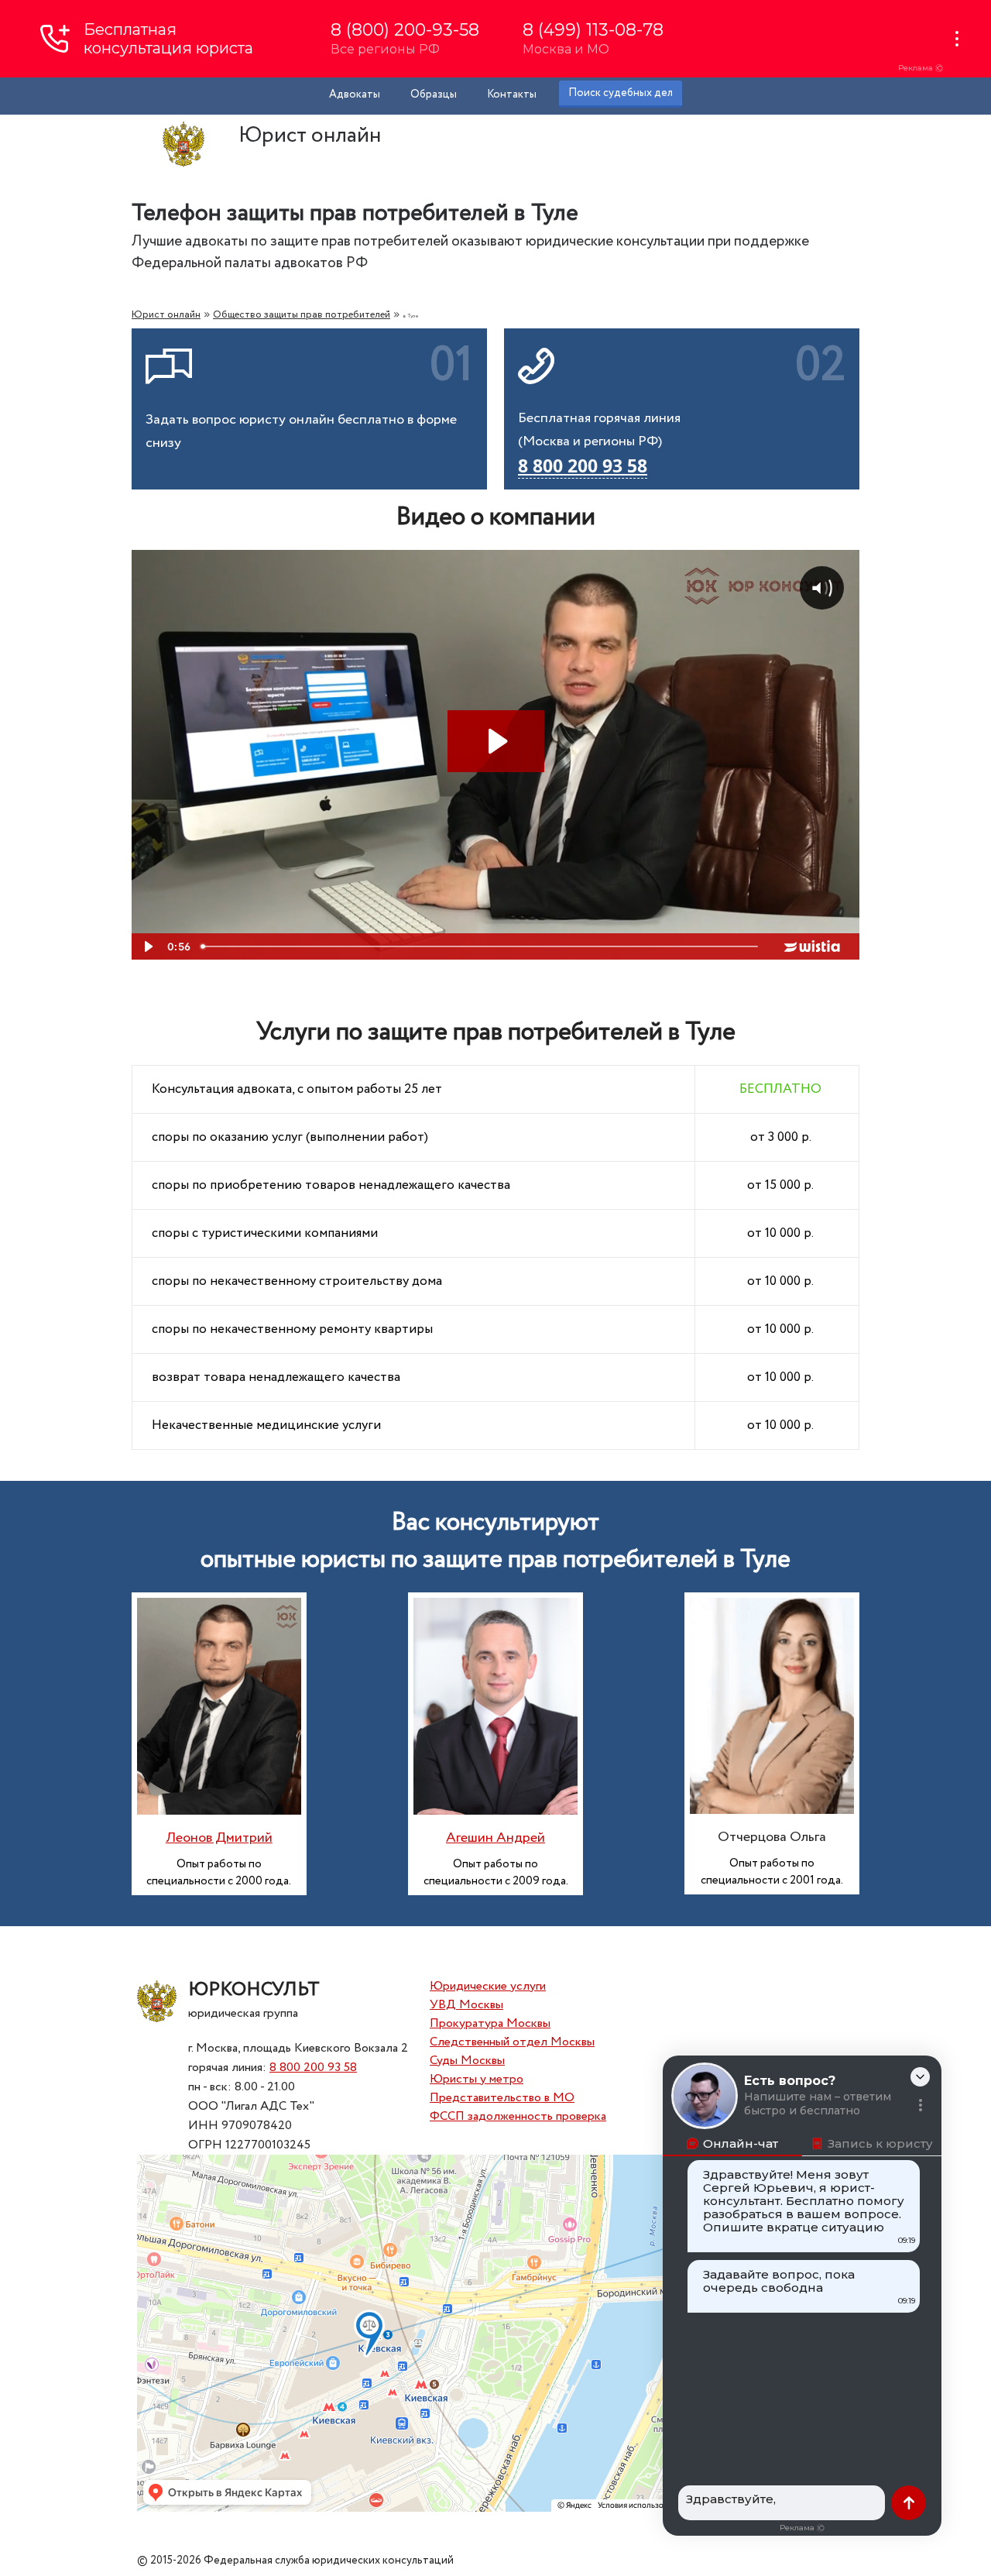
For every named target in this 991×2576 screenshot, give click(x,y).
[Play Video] (147, 946)
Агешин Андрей (495, 1838)
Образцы (434, 94)
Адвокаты (355, 94)
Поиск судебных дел (621, 93)
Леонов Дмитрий (219, 1838)
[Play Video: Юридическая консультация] (496, 741)
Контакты (512, 94)
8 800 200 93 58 (313, 2068)
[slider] (481, 946)
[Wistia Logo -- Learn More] (813, 946)
